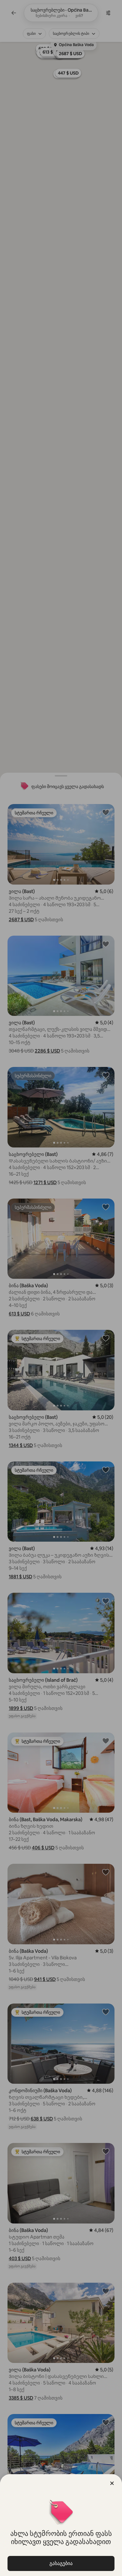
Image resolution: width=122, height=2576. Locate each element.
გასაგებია (61, 2563)
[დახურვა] (112, 2483)
